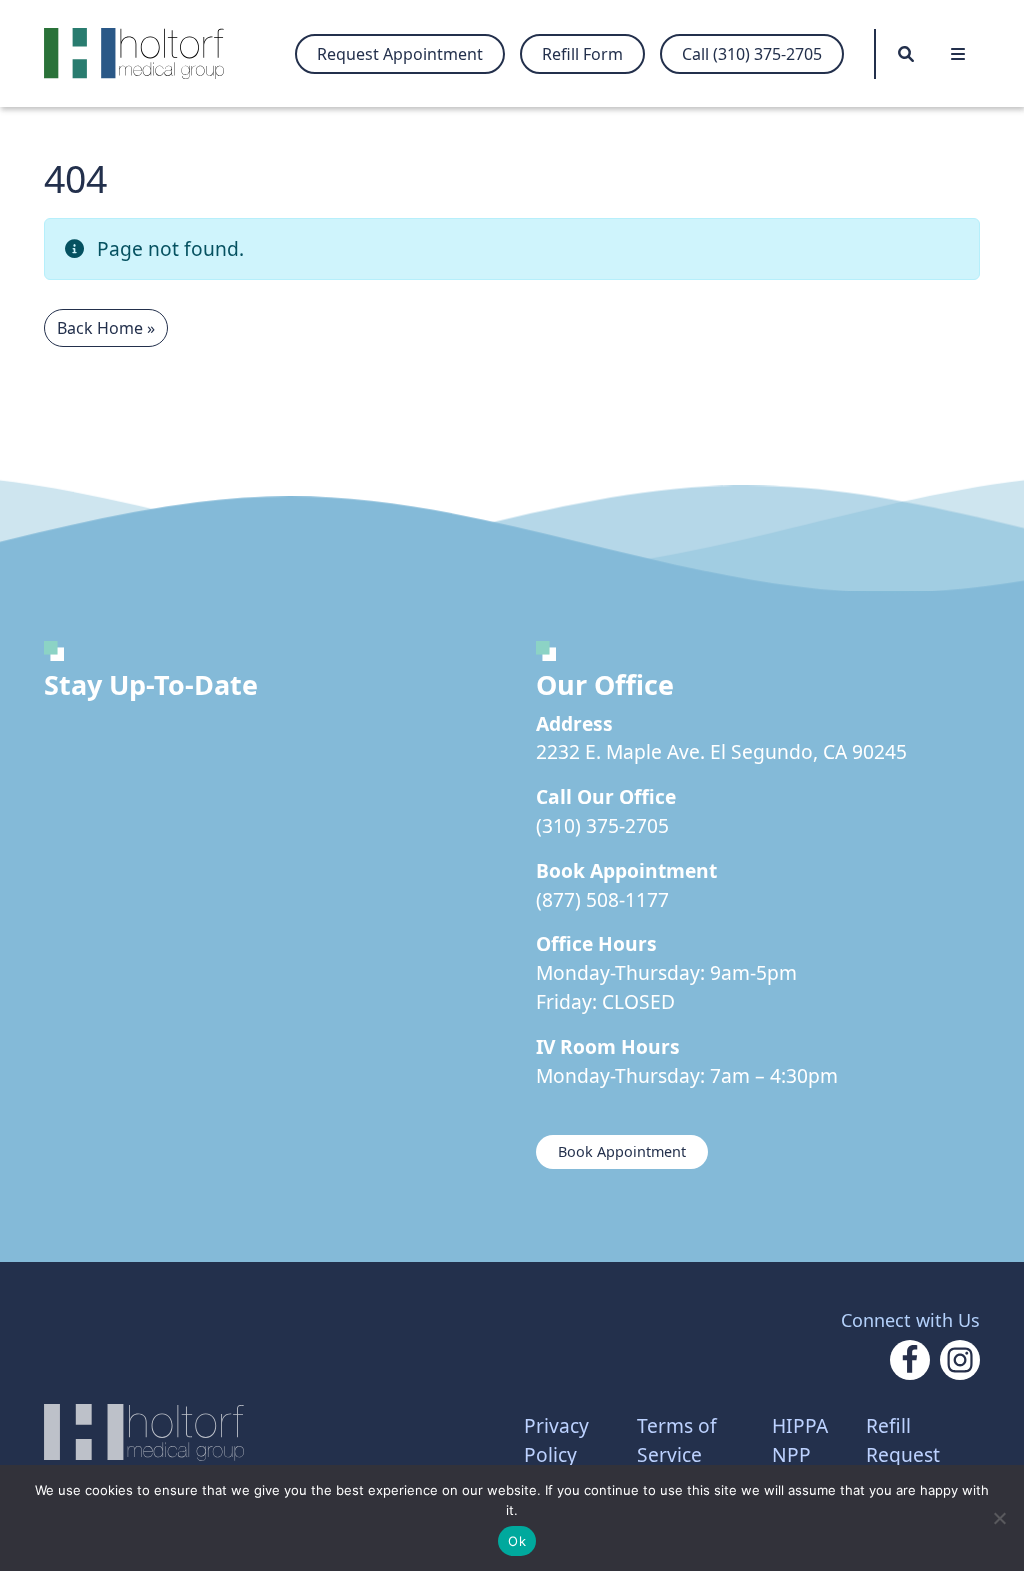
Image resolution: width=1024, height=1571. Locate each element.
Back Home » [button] (106, 328)
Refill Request (903, 1440)
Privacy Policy (556, 1440)
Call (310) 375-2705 (752, 54)
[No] (999, 1518)
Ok (517, 1541)
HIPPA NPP (800, 1440)
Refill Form (582, 54)
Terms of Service (677, 1440)
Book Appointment (622, 1151)
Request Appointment (400, 54)
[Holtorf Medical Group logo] (144, 53)
